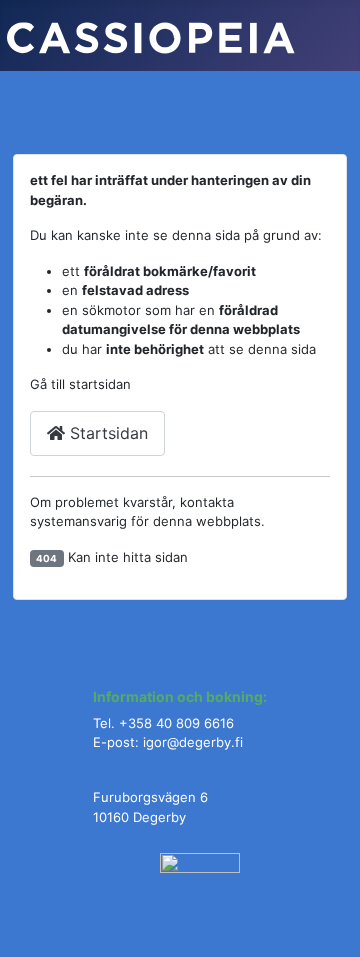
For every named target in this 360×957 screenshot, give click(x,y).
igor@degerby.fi (193, 742)
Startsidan (106, 433)
